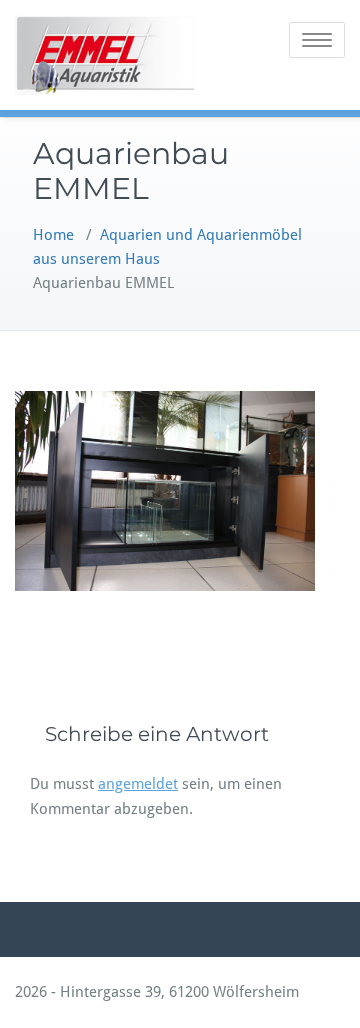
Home (53, 235)
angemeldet (138, 784)
